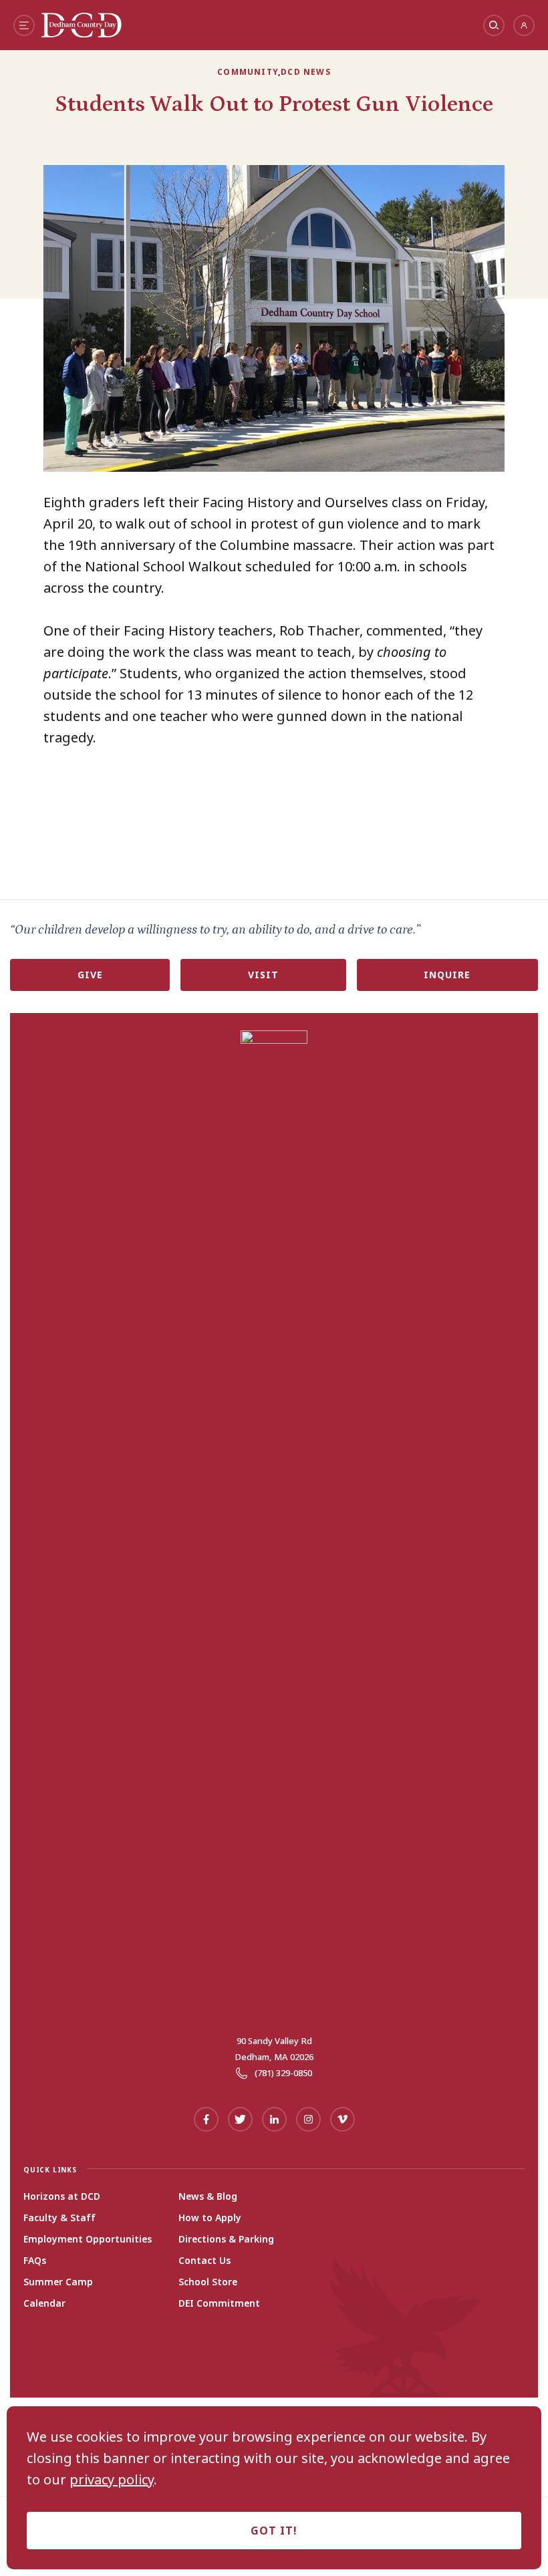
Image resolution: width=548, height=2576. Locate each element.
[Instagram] (308, 2119)
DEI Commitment (219, 2303)
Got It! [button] (274, 2531)
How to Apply (210, 2218)
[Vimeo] (342, 2119)
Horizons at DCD (62, 2196)
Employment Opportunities (88, 2239)
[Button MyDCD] (524, 25)
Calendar (44, 2303)
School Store (208, 2282)
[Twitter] (240, 2119)
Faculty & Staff (59, 2218)
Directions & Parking (226, 2239)
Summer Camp (58, 2282)
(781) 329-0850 (283, 2073)
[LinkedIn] (274, 2119)
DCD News (306, 72)
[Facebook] (206, 2119)
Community (248, 72)
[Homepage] (82, 33)
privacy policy (112, 2480)
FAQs (35, 2261)
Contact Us (204, 2261)
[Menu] (24, 25)
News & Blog (208, 2196)
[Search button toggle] (494, 25)
